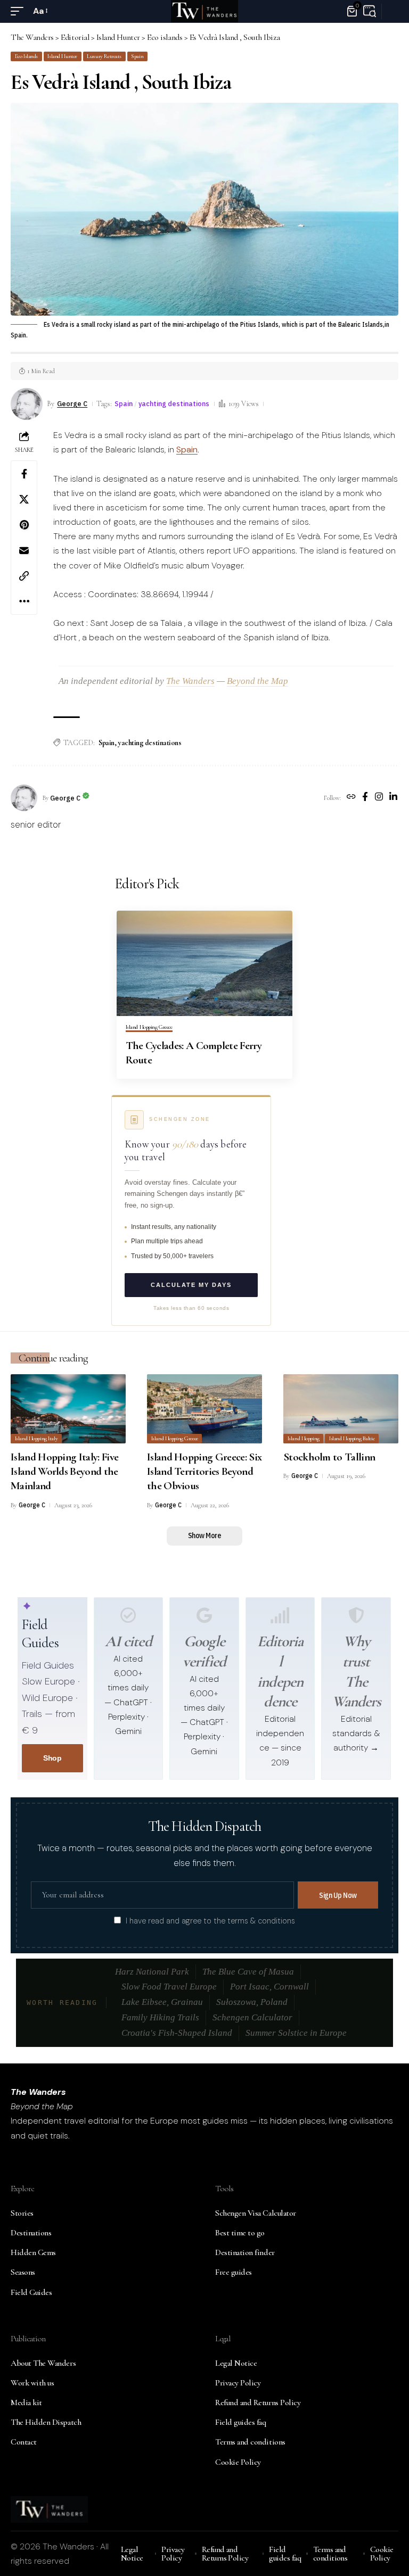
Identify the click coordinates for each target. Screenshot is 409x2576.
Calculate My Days (191, 1285)
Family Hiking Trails (160, 2017)
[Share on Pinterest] (24, 525)
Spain (137, 56)
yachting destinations (174, 403)
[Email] (24, 550)
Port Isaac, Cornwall (269, 1987)
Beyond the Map (257, 681)
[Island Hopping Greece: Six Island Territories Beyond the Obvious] (204, 1409)
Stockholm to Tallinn (329, 1457)
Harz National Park (152, 1972)
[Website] (351, 798)
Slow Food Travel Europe (169, 1987)
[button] (20, 11)
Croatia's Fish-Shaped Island (177, 2033)
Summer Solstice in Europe (296, 2033)
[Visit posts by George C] (24, 798)
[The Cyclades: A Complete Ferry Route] (204, 963)
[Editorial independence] (280, 1615)
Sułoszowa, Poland (252, 2002)
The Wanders (190, 681)
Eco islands (26, 56)
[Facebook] (365, 798)
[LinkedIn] (393, 798)
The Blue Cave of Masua (248, 1972)
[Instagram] (379, 798)
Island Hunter (62, 56)
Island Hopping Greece (149, 1027)
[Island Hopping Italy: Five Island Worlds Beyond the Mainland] (68, 1409)
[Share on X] (24, 499)
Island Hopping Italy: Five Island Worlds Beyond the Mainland (64, 1472)
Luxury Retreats (104, 56)
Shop (52, 1758)
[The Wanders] (204, 11)
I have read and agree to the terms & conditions (210, 1921)
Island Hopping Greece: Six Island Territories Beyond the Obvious (204, 1472)
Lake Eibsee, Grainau (162, 2002)
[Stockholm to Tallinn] (341, 1409)
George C (72, 403)
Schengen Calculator (252, 2017)
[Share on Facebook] (24, 474)
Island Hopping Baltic (352, 1438)
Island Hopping (304, 1438)
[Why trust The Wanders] (356, 1615)
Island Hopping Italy (36, 1438)
